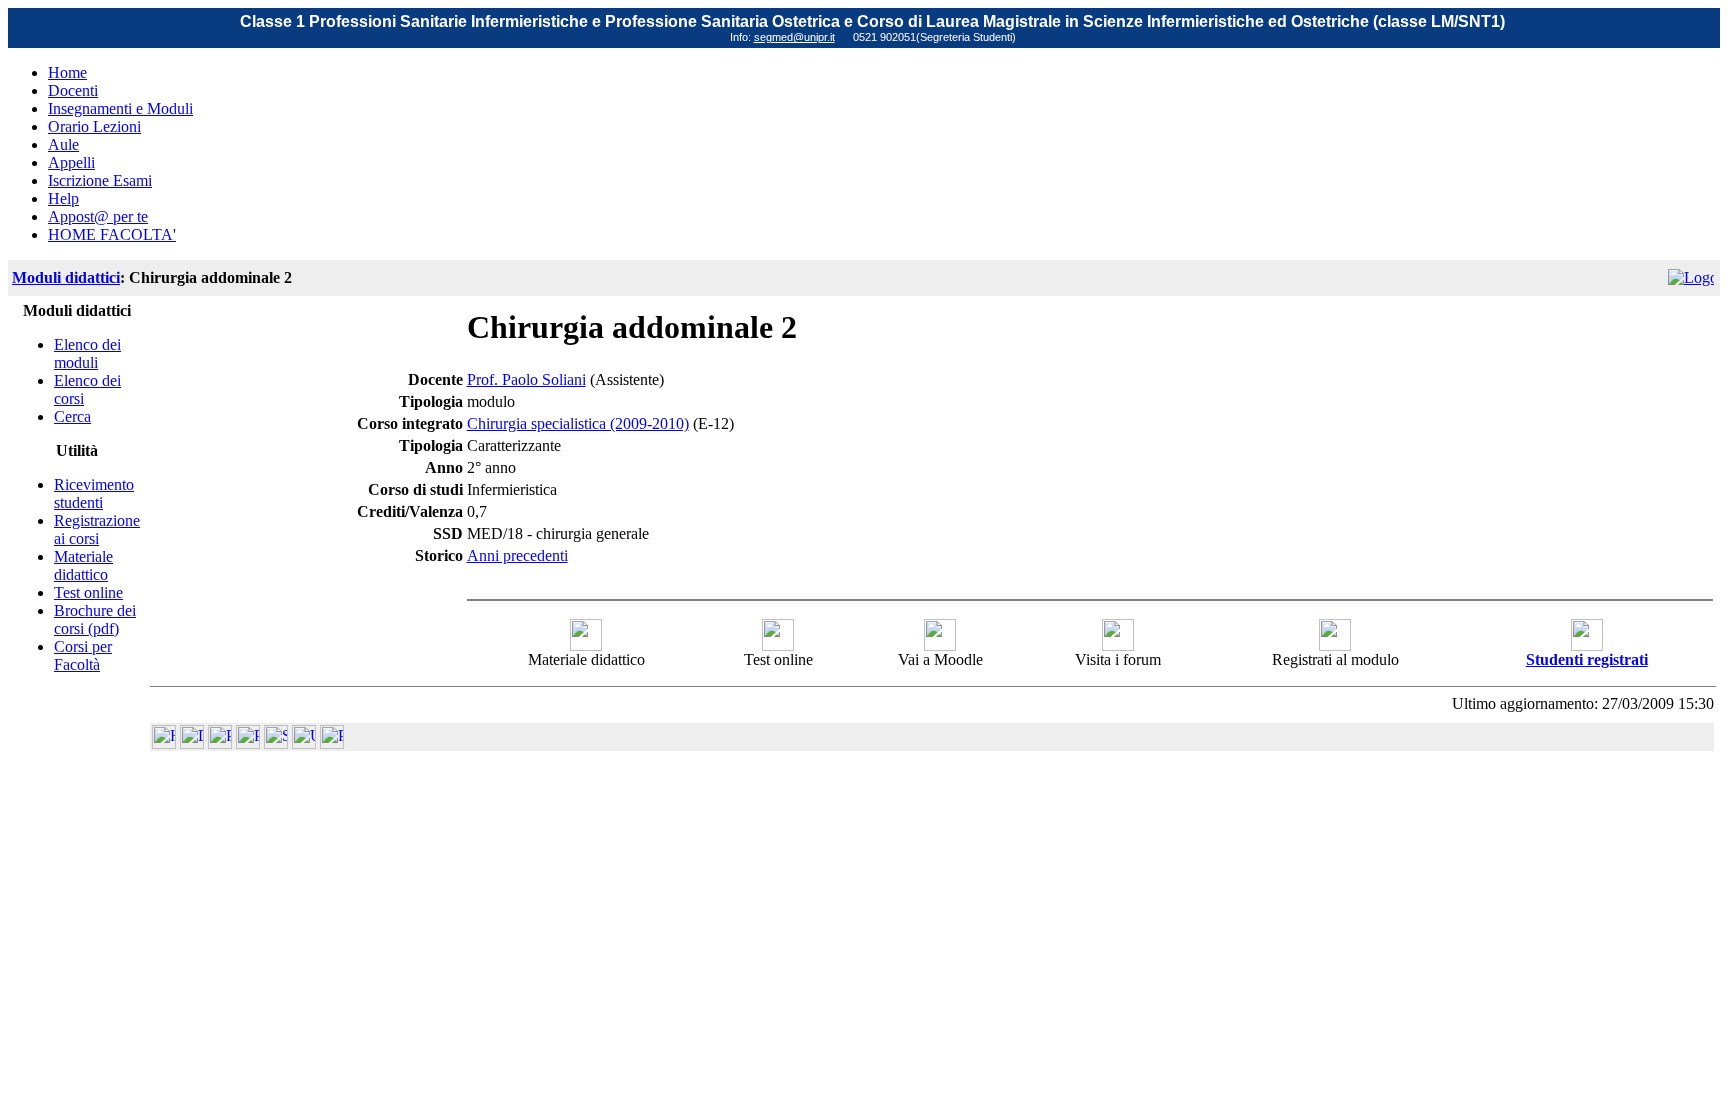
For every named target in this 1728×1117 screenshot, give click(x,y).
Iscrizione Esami (100, 180)
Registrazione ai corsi (97, 529)
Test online (88, 592)
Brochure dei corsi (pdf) (95, 619)
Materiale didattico (83, 565)
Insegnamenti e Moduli (120, 108)
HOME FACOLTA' (112, 234)
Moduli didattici (66, 277)
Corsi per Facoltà (83, 655)
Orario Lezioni (94, 126)
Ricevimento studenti (94, 493)
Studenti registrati (1587, 659)
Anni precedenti (517, 555)
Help (63, 198)
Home (67, 72)
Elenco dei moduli (87, 353)
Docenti (73, 90)
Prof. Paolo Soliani (526, 379)
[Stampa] (332, 743)
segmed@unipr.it (794, 37)
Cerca (72, 416)
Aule (63, 144)
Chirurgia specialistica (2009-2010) (578, 423)
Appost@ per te (98, 216)
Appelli (71, 162)
